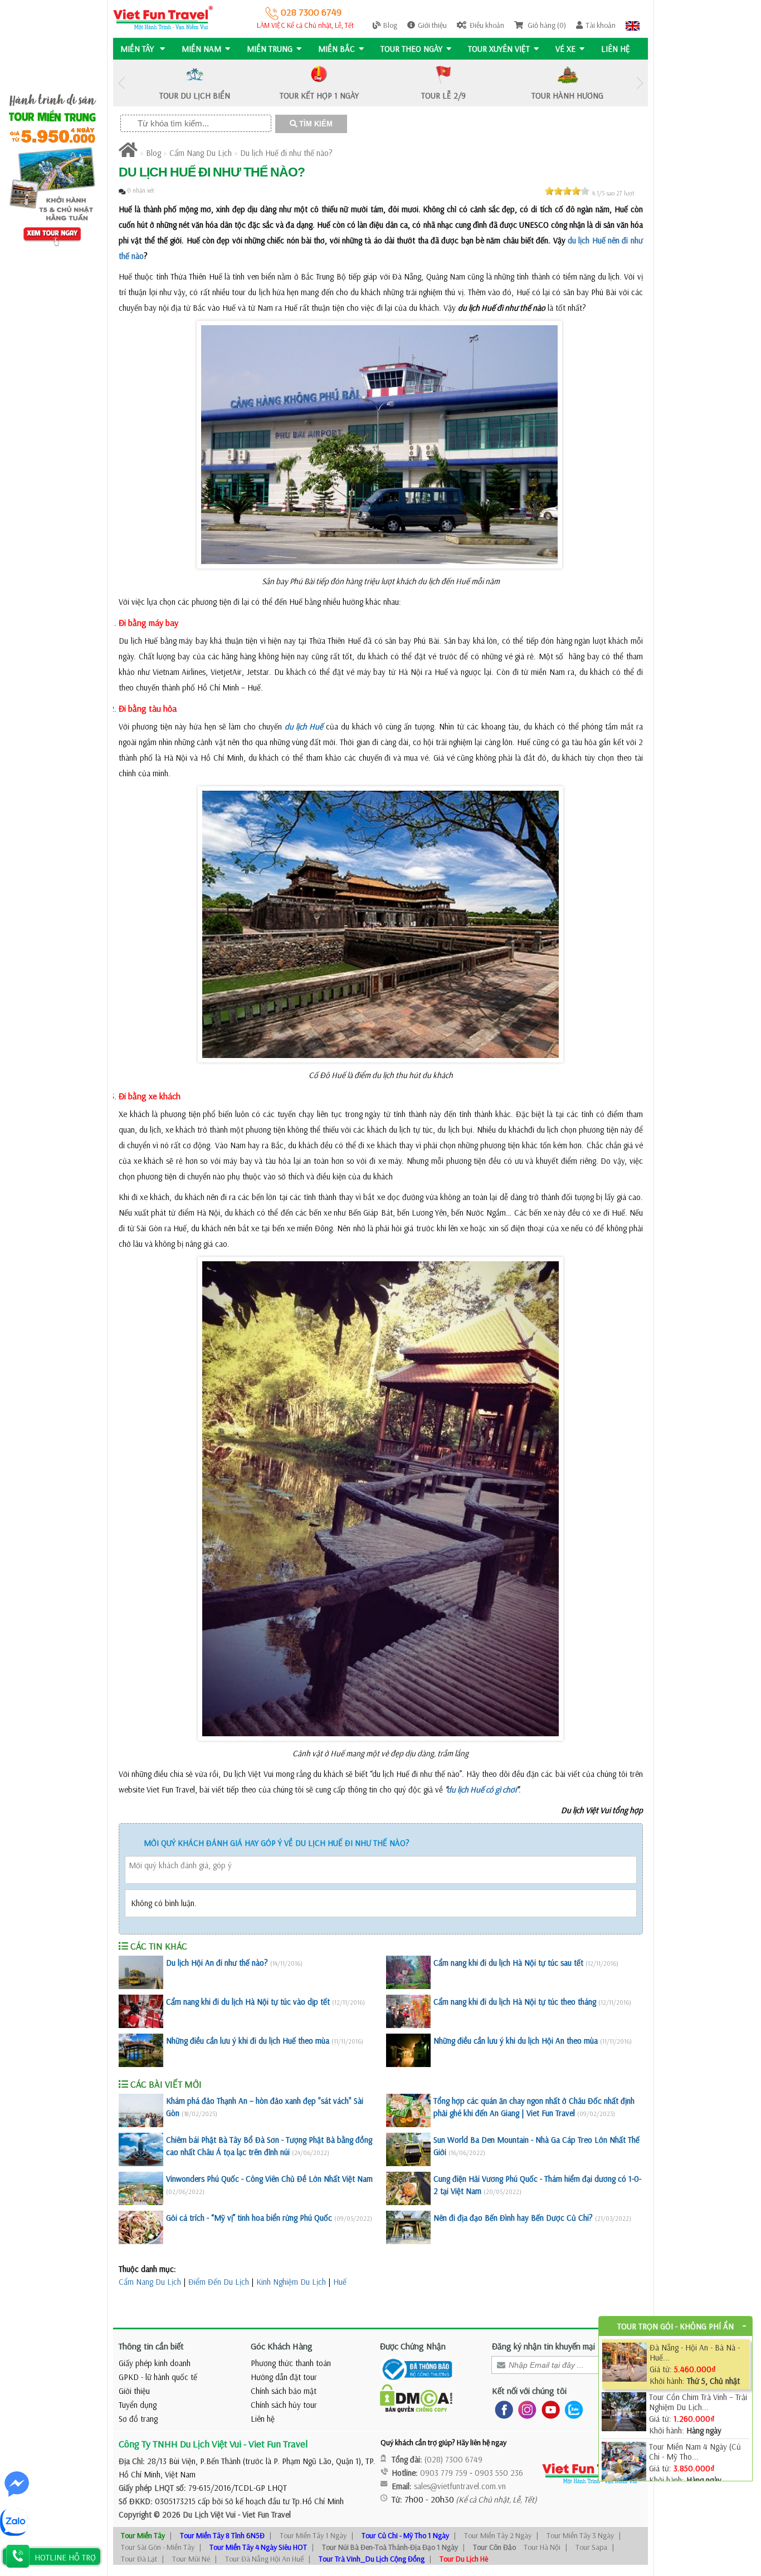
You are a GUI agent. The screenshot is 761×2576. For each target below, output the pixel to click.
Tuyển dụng (138, 2405)
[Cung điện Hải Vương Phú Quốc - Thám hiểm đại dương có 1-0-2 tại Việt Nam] (408, 2188)
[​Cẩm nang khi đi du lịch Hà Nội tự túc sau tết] (408, 1972)
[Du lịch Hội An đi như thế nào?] (141, 1972)
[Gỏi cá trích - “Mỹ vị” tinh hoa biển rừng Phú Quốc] (141, 2227)
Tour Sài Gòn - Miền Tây (158, 2547)
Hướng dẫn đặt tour (284, 2377)
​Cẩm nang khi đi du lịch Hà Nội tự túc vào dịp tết (248, 2002)
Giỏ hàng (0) (546, 25)
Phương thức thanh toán (291, 2363)
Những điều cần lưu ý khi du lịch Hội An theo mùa (516, 2041)
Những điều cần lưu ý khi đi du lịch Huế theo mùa (248, 2041)
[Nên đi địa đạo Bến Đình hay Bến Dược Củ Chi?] (408, 2227)
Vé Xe (565, 49)
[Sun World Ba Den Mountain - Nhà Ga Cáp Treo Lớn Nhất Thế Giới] (408, 2149)
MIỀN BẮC (336, 49)
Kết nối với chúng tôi (529, 2391)
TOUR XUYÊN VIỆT (499, 49)
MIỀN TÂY (138, 49)
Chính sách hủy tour (284, 2405)
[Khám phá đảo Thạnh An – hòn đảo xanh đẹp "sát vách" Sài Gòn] (141, 2110)
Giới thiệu (432, 25)
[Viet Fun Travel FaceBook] (502, 2409)
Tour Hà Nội (542, 2547)
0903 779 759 (444, 2473)
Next (640, 83)
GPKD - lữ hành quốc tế (158, 2377)
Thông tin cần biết (151, 2346)
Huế (340, 2282)
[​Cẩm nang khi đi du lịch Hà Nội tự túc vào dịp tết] (141, 2011)
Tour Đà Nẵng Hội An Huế (264, 2559)
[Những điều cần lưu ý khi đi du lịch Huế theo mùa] (141, 2050)
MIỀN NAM (201, 49)
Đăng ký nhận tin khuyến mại (543, 2346)
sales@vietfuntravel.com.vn (460, 2486)
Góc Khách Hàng (282, 2346)
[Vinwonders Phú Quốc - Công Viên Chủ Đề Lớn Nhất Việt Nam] (141, 2188)
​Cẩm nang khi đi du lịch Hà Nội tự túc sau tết (508, 1963)
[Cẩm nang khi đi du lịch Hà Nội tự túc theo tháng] (408, 2011)
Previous (121, 83)
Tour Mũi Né (191, 2559)
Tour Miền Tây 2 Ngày (498, 2535)
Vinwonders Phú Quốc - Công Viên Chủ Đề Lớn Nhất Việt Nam (269, 2179)
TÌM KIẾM (315, 124)
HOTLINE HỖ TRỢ (65, 2557)
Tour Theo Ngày (411, 49)
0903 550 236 (499, 2473)
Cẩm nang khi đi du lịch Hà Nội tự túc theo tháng (515, 2002)
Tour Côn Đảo (494, 2547)
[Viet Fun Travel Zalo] (572, 2409)
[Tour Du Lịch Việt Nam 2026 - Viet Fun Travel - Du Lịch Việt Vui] (163, 17)
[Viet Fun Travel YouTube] (548, 2409)
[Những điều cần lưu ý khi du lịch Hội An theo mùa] (408, 2050)
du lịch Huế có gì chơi (482, 1789)
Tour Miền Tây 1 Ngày (313, 2535)
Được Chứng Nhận (413, 2346)
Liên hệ (616, 49)
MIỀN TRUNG (270, 49)
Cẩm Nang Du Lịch (201, 153)
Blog (390, 25)
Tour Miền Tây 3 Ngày (580, 2535)
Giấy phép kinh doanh (155, 2363)
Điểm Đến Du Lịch (219, 2282)
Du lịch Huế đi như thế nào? (286, 153)
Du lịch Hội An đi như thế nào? (217, 1963)
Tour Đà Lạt (139, 2559)
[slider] (567, 191)
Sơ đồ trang (138, 2419)
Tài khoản (601, 25)
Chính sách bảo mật (284, 2391)
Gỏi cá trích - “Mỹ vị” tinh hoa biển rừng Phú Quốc (249, 2218)
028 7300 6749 (310, 12)
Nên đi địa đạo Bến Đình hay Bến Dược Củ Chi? (513, 2218)
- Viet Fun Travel (263, 2514)
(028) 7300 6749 (453, 2459)
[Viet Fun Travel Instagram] (525, 2409)
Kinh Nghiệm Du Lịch (291, 2282)
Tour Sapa (591, 2547)
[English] (633, 25)
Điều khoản (487, 25)
